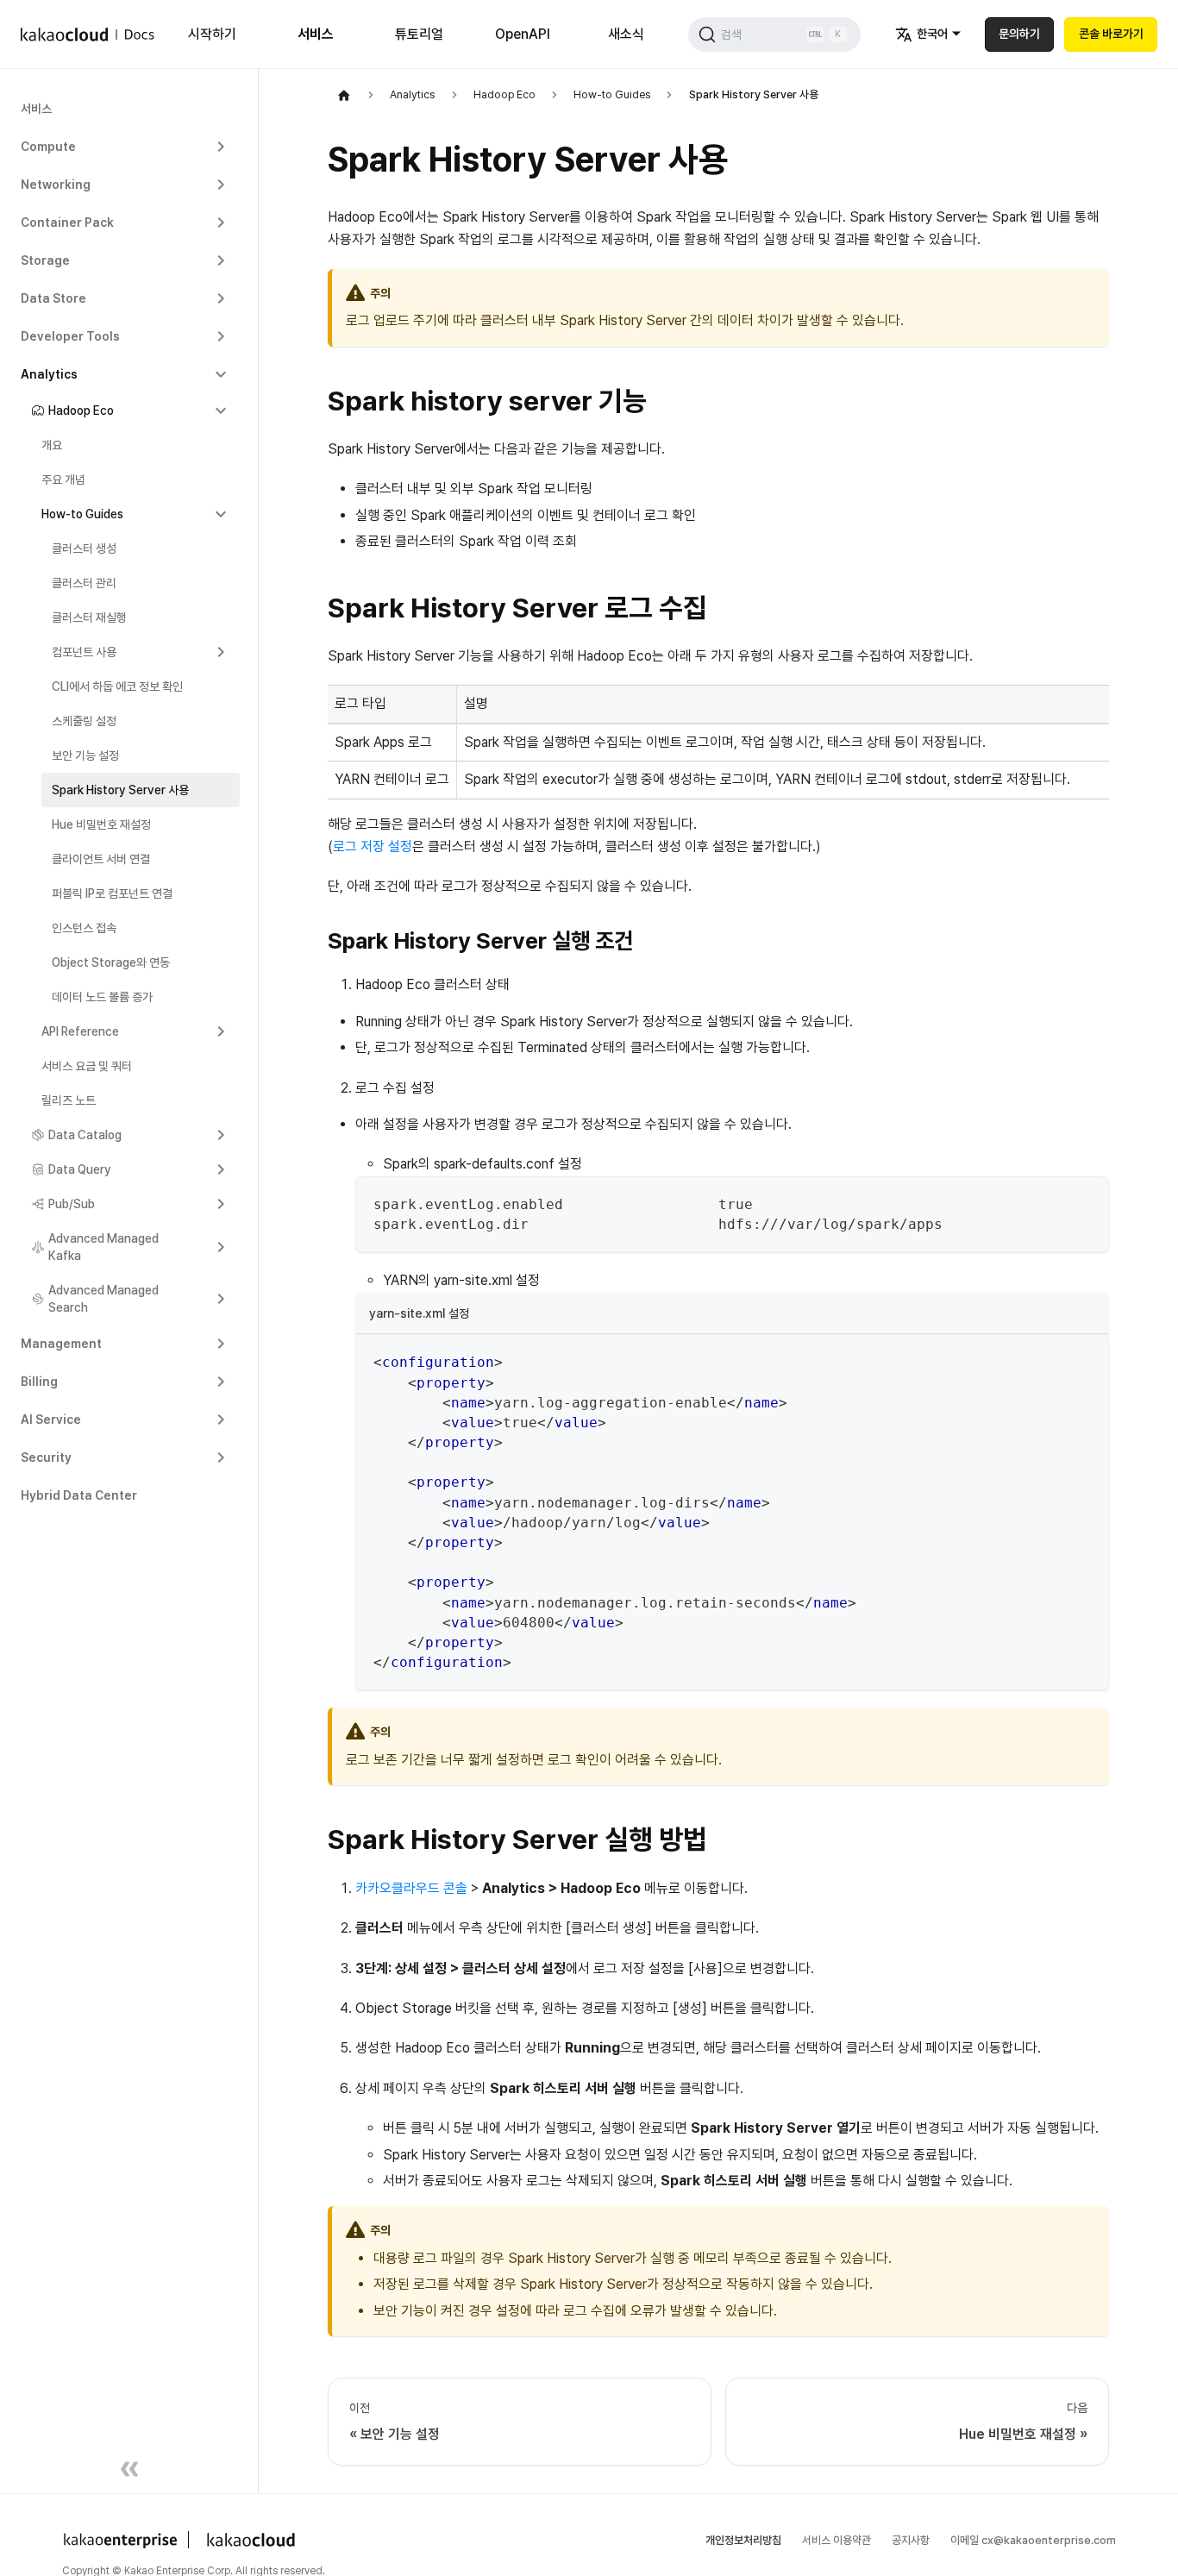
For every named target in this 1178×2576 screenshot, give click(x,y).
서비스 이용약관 (837, 2540)
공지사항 (911, 2540)
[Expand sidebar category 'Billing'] (221, 1382)
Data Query (80, 1169)
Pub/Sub (72, 1204)
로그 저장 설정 (373, 846)
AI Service (51, 1420)
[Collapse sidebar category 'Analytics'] (221, 374)
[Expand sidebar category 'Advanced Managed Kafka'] (221, 1247)
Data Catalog (85, 1135)
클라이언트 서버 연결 (101, 859)
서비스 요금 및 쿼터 (87, 1066)
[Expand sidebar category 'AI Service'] (221, 1420)
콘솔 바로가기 (1111, 34)
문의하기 (1019, 34)
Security (46, 1457)
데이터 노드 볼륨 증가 (102, 997)
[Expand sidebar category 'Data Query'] (221, 1169)
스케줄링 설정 (84, 721)
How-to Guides (82, 514)
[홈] (344, 95)
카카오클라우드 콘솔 (411, 1888)
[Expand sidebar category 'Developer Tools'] (221, 336)
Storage (45, 260)
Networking (56, 185)
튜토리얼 (419, 34)
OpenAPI (523, 34)
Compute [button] (48, 147)
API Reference (80, 1031)
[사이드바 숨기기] (129, 2472)
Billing (39, 1382)
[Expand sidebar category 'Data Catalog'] (221, 1135)
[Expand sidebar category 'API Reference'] (221, 1031)
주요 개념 (63, 479)
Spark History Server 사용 (120, 790)
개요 (52, 445)
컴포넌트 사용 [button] (84, 652)
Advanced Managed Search (103, 1299)
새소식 (626, 34)
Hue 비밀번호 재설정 (101, 824)
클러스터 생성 (84, 548)
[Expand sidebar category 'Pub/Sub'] (221, 1204)
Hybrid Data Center (79, 1495)
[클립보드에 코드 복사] (1088, 1197)
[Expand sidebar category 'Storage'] (221, 260)
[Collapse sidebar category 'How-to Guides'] (221, 514)
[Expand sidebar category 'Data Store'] (221, 298)
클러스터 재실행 (89, 617)
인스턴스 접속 (84, 928)
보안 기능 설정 (85, 755)
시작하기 (212, 34)
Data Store (53, 298)
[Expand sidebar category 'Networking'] (221, 185)
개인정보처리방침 (743, 2540)
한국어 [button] (932, 34)
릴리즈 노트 (69, 1100)
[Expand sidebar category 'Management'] (221, 1344)
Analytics (49, 374)
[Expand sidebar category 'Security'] (221, 1457)
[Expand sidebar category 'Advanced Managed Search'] (221, 1299)
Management (61, 1344)
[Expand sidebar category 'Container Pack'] (221, 223)
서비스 (316, 34)
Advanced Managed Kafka (103, 1247)
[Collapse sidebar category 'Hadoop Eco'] (221, 411)
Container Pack (67, 223)
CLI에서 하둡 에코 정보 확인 (117, 686)
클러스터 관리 (84, 583)
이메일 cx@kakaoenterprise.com (1033, 2540)
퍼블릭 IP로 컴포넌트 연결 (112, 893)
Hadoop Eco (81, 411)
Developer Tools (70, 336)
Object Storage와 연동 (111, 962)
